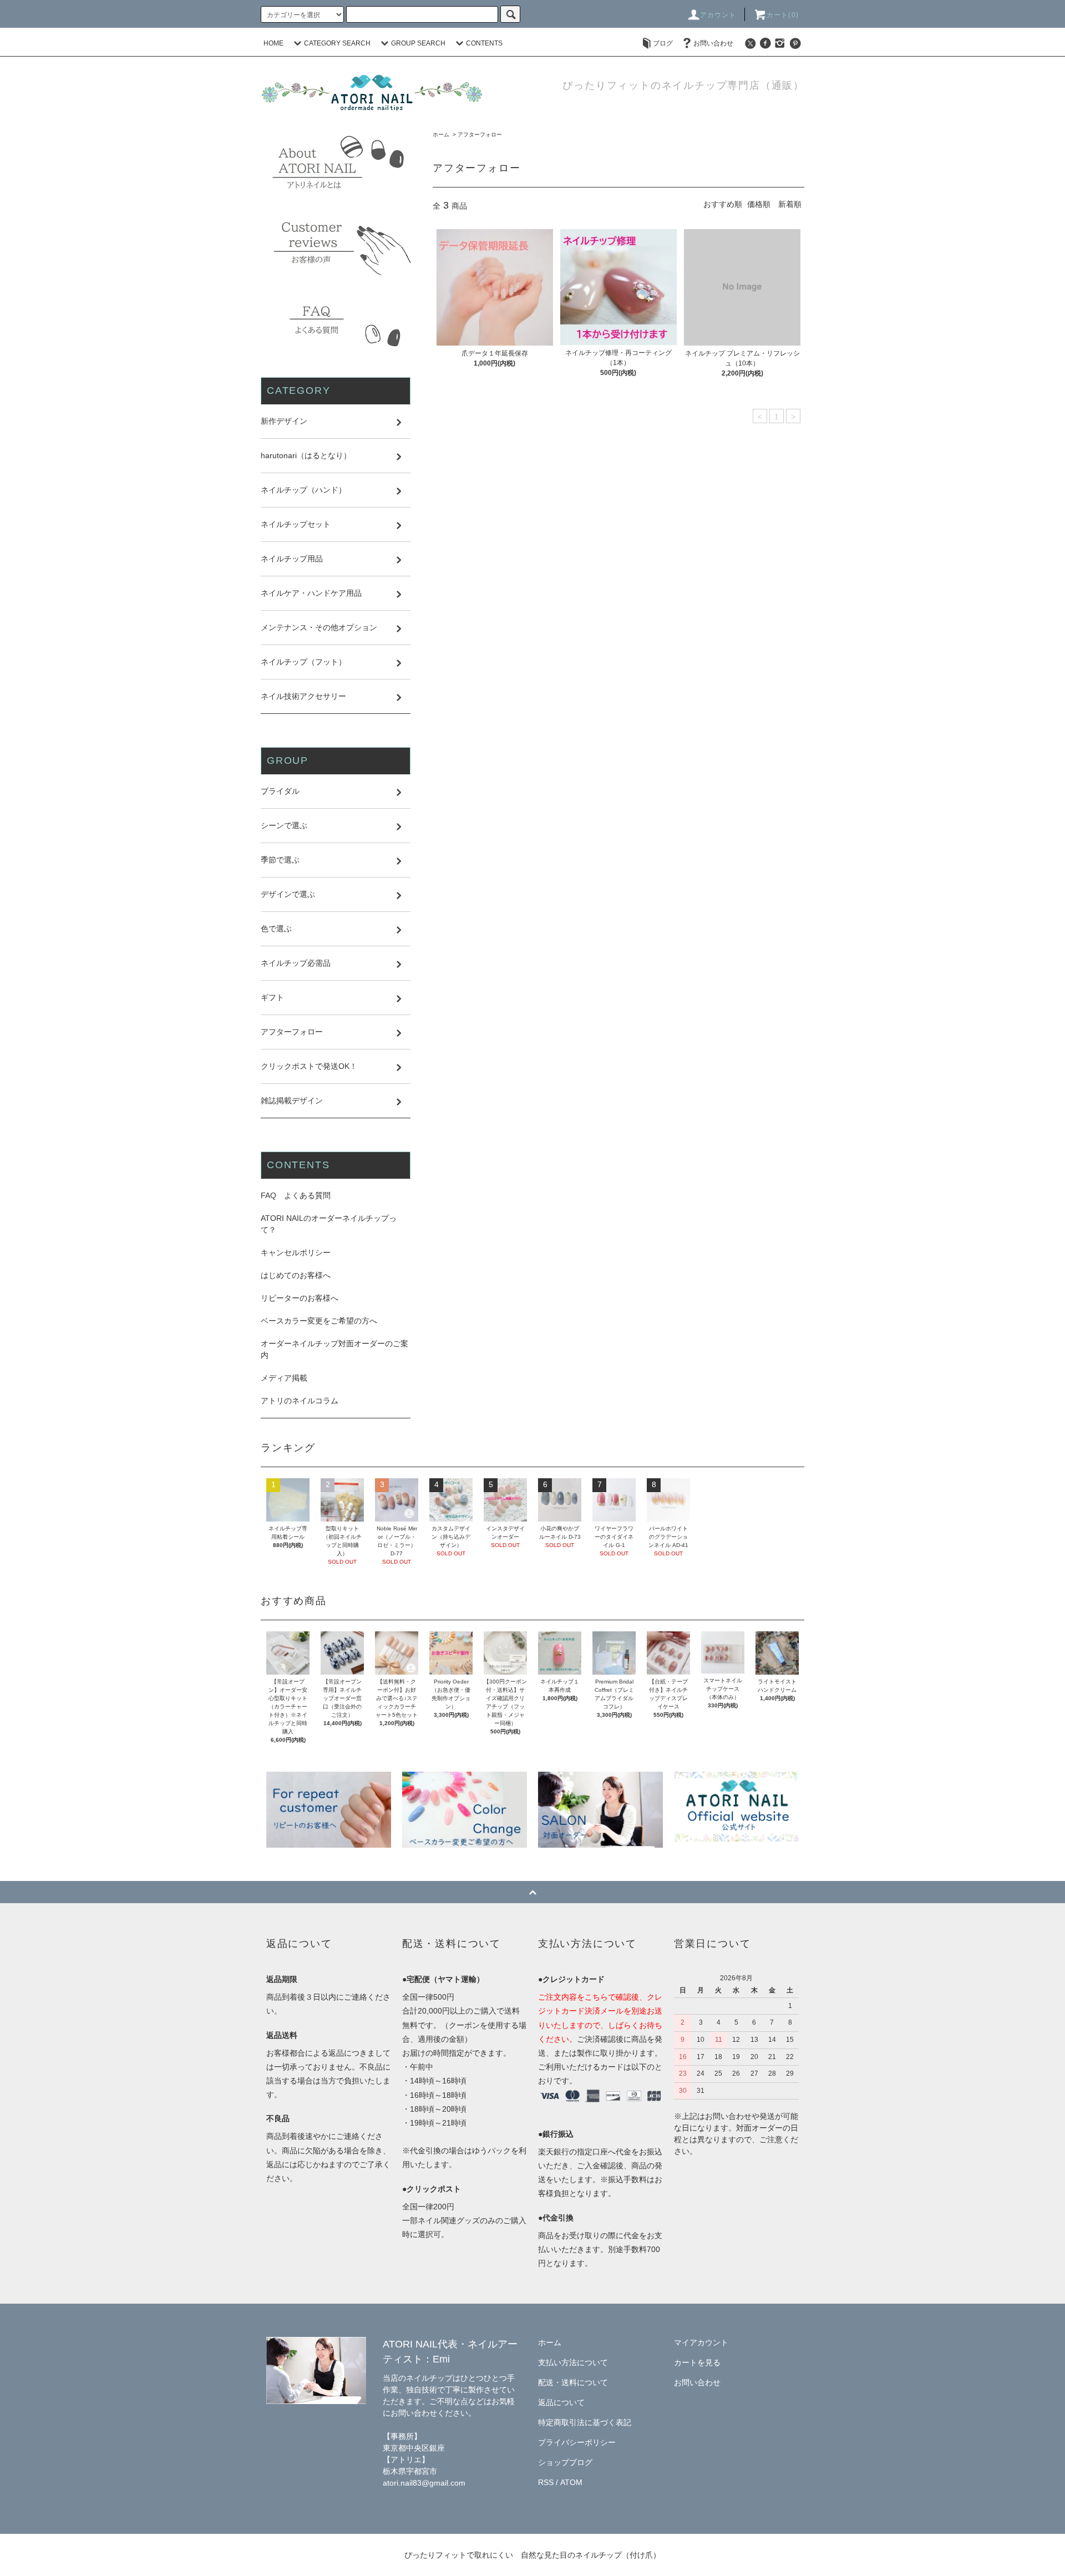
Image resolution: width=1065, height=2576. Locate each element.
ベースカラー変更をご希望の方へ (319, 1321)
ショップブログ (565, 2462)
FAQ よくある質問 (296, 1195)
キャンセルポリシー (296, 1252)
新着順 (790, 204)
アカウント (718, 15)
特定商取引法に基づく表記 (585, 2422)
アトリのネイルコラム (300, 1401)
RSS (546, 2482)
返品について (561, 2402)
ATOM (571, 2482)
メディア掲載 (284, 1378)
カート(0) (783, 15)
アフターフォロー (480, 135)
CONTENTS (484, 43)
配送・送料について (573, 2382)
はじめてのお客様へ (296, 1275)
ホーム (441, 135)
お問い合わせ (713, 43)
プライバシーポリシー (577, 2442)
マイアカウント (701, 2342)
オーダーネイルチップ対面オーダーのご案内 (334, 1349)
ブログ (663, 43)
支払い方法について (573, 2362)
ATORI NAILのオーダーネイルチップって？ (329, 1224)
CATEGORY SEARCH (337, 43)
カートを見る (697, 2362)
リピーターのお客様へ (300, 1298)
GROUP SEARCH (418, 43)
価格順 (759, 204)
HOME (273, 43)
